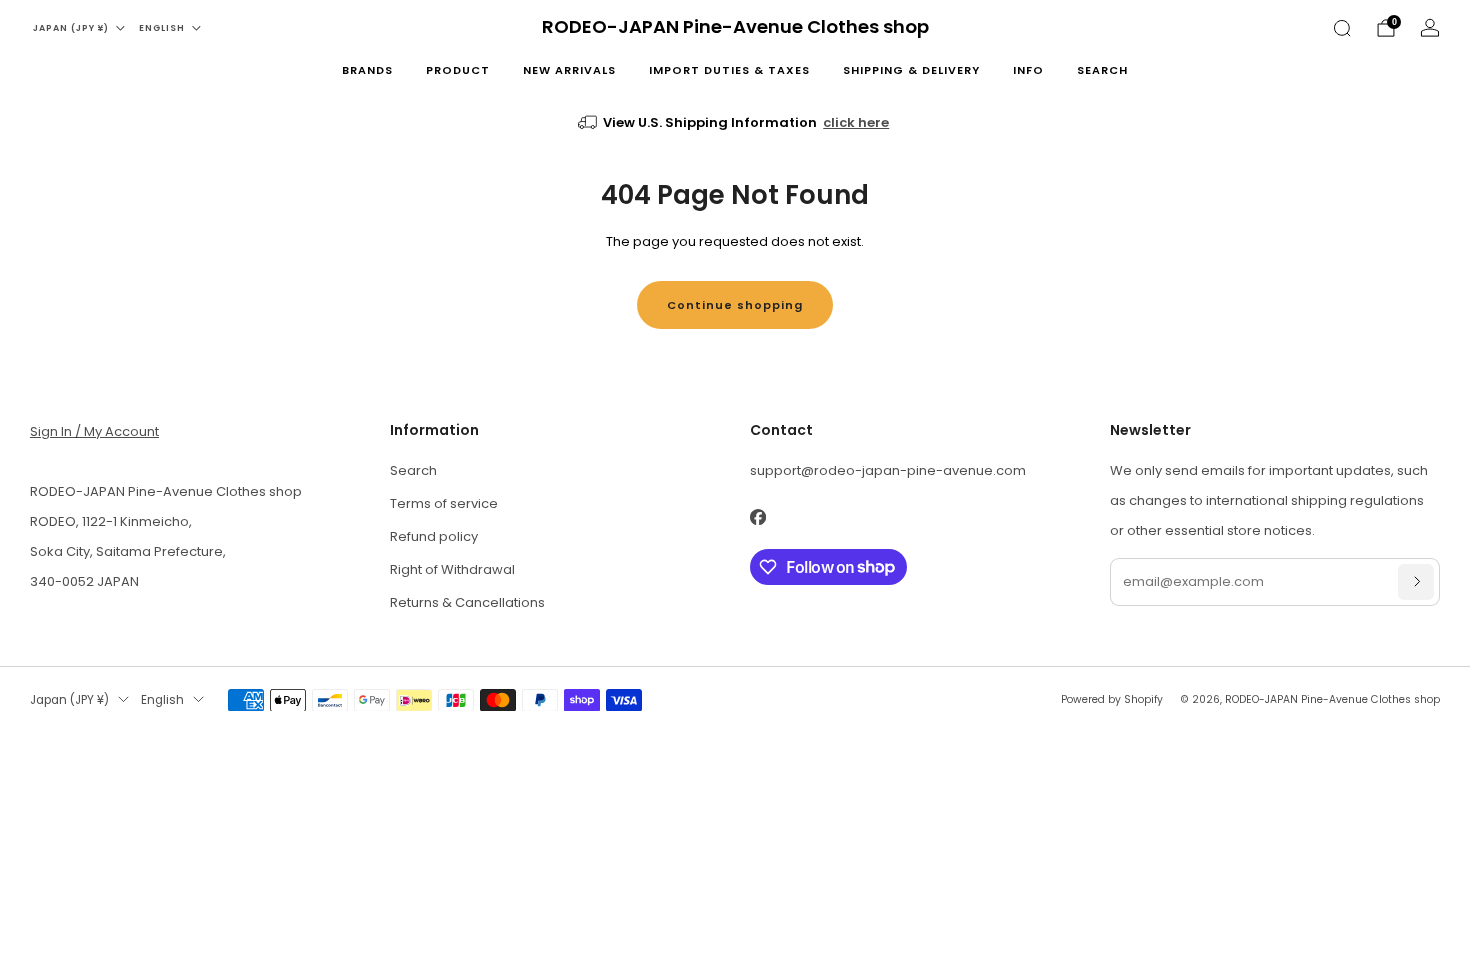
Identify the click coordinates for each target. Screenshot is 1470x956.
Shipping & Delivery (911, 70)
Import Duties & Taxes (729, 70)
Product (458, 70)
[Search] (1342, 28)
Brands (367, 70)
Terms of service (444, 503)
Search (1102, 70)
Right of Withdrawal (452, 569)
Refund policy (434, 536)
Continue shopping (735, 305)
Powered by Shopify (1112, 699)
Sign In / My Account (94, 431)
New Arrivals (569, 70)
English (162, 28)
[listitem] (735, 123)
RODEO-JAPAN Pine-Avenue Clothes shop (735, 27)
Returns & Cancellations (467, 602)
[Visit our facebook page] (757, 517)
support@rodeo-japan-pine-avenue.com (888, 470)
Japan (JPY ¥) (71, 28)
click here (856, 122)
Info (1028, 70)
